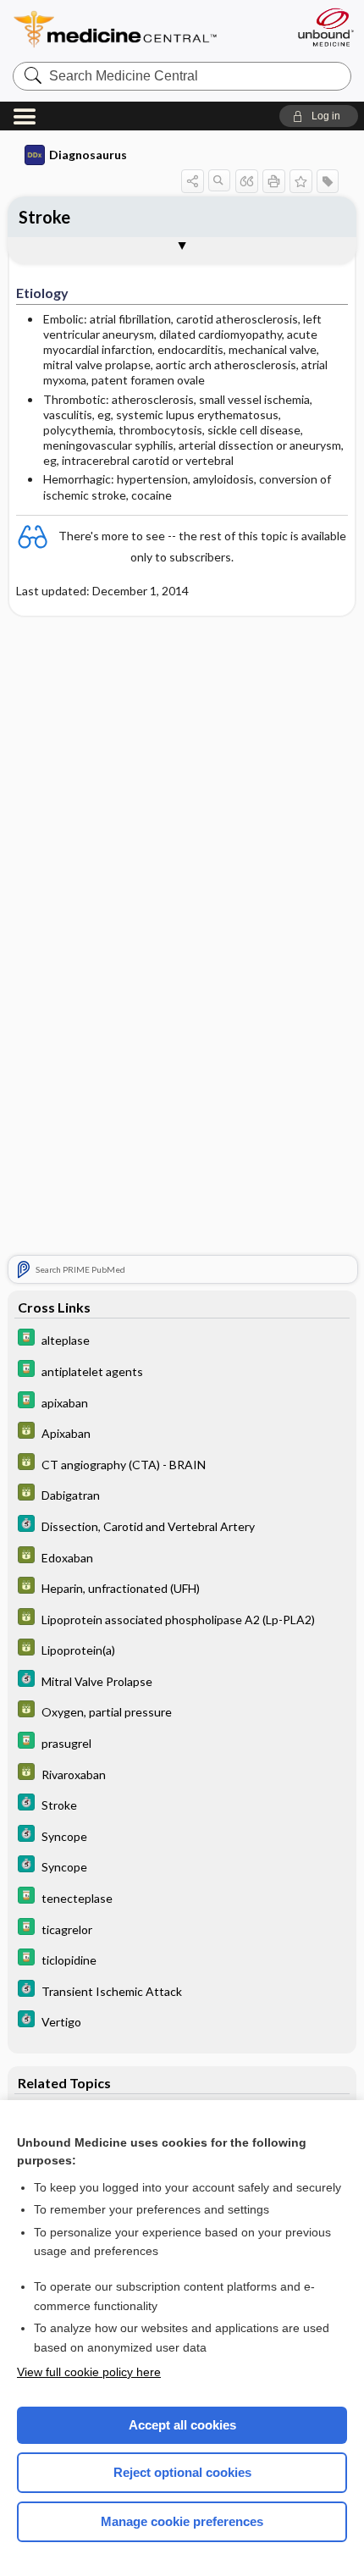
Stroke (44, 217)
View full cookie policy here (89, 2372)
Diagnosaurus (88, 155)
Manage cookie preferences (182, 2521)
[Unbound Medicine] (325, 27)
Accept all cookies (182, 2425)
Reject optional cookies (182, 2472)
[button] (319, 116)
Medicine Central (146, 29)
